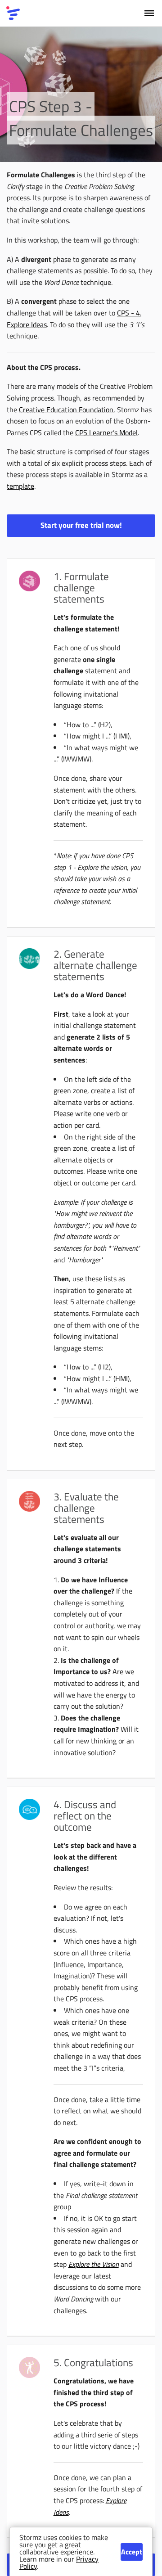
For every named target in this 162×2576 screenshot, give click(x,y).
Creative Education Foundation (66, 410)
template (20, 486)
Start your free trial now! (81, 525)
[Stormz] (13, 13)
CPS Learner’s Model (106, 432)
